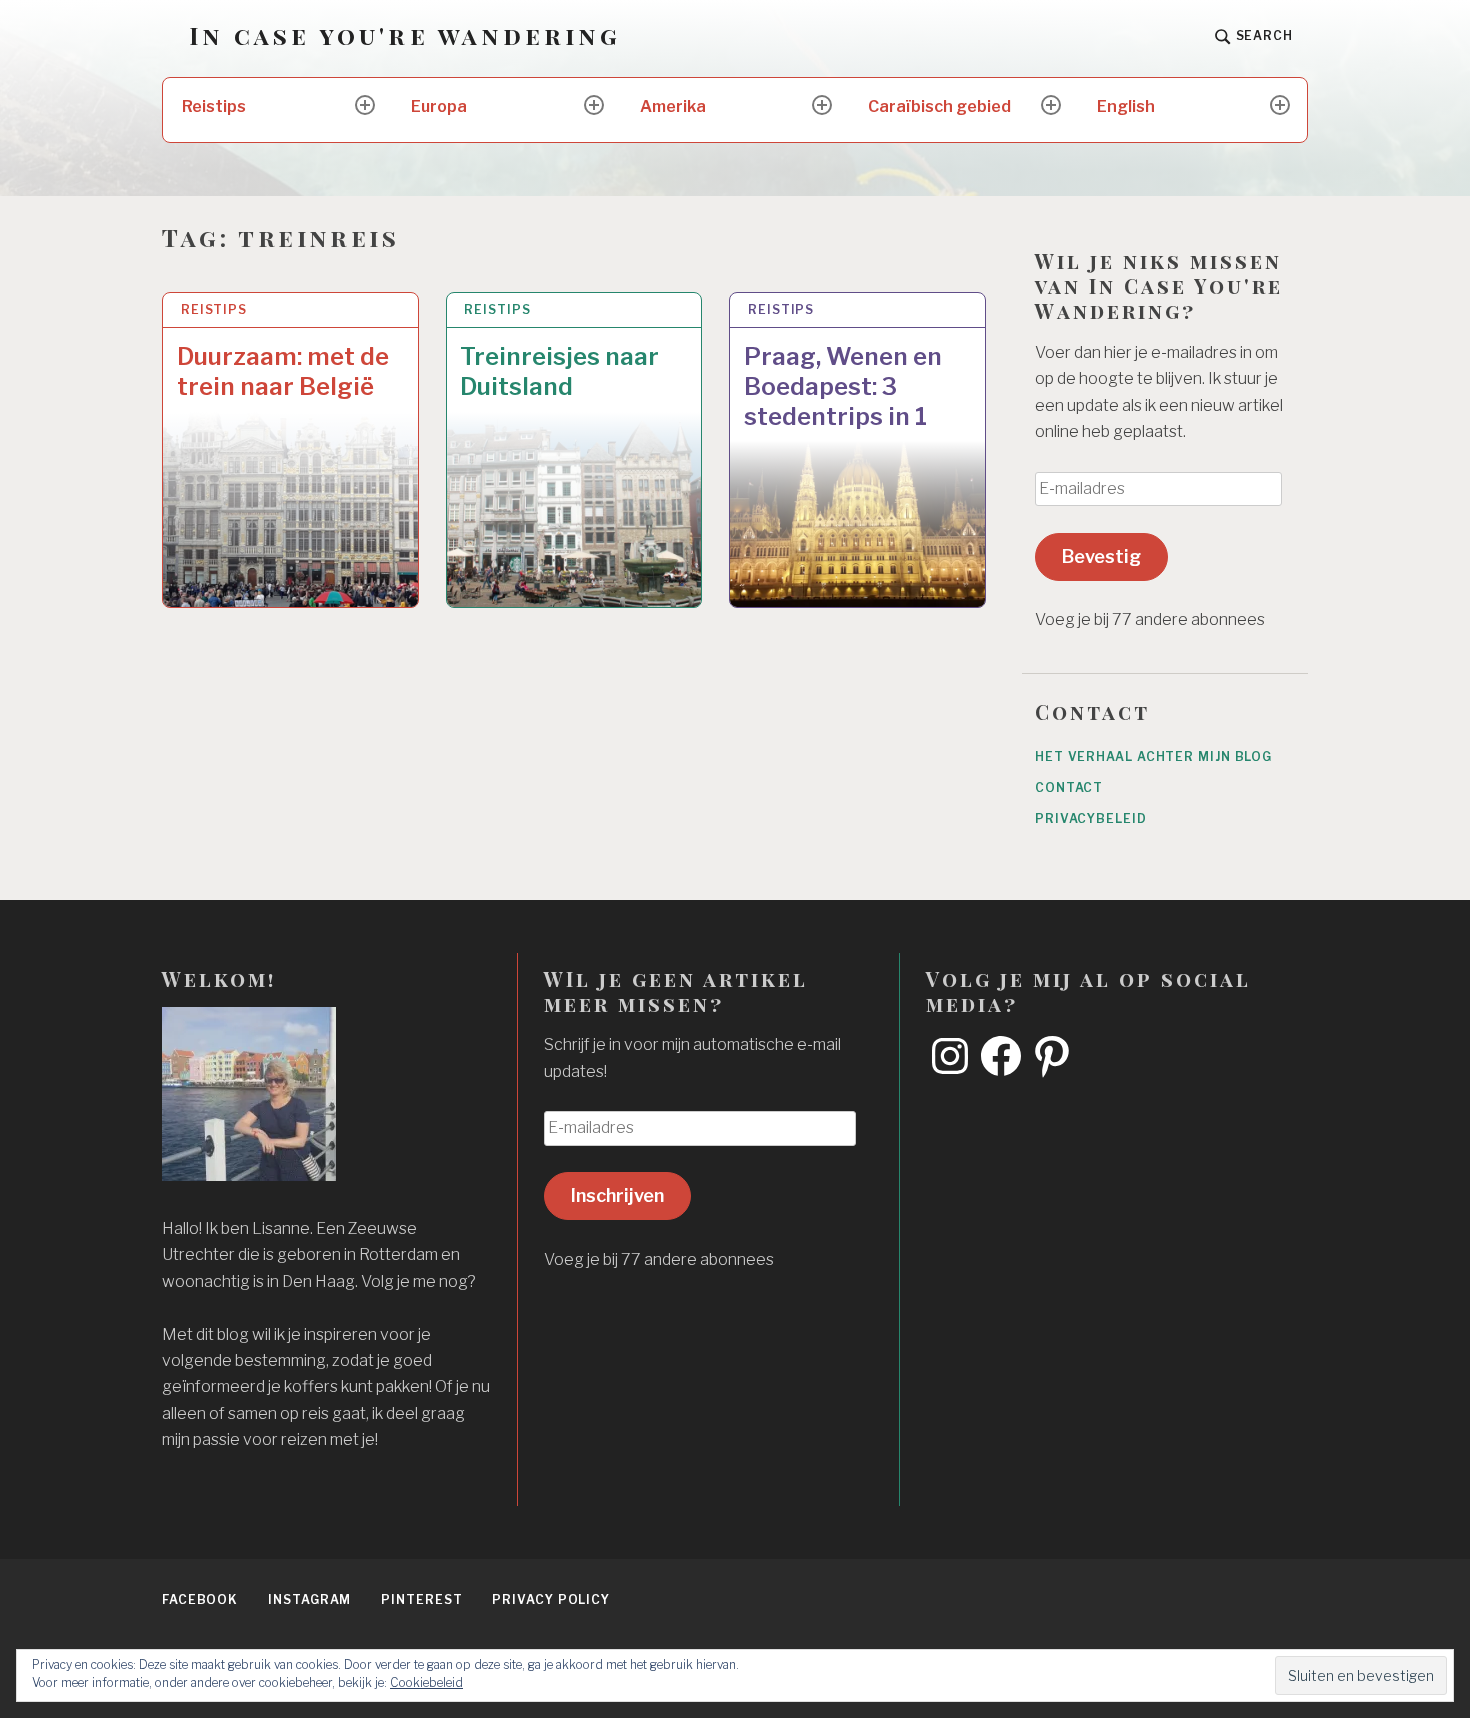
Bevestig (1101, 556)
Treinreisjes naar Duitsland (559, 371)
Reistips (214, 106)
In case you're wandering (405, 35)
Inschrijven (617, 1195)
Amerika (673, 106)
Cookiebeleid (426, 1682)
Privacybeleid (1091, 818)
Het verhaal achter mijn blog (1153, 756)
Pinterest (421, 1599)
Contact (1069, 787)
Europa (439, 106)
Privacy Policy (551, 1599)
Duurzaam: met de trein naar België (283, 371)
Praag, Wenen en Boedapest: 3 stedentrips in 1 (843, 386)
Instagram (309, 1599)
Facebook (200, 1599)
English (1126, 106)
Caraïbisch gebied (939, 106)
